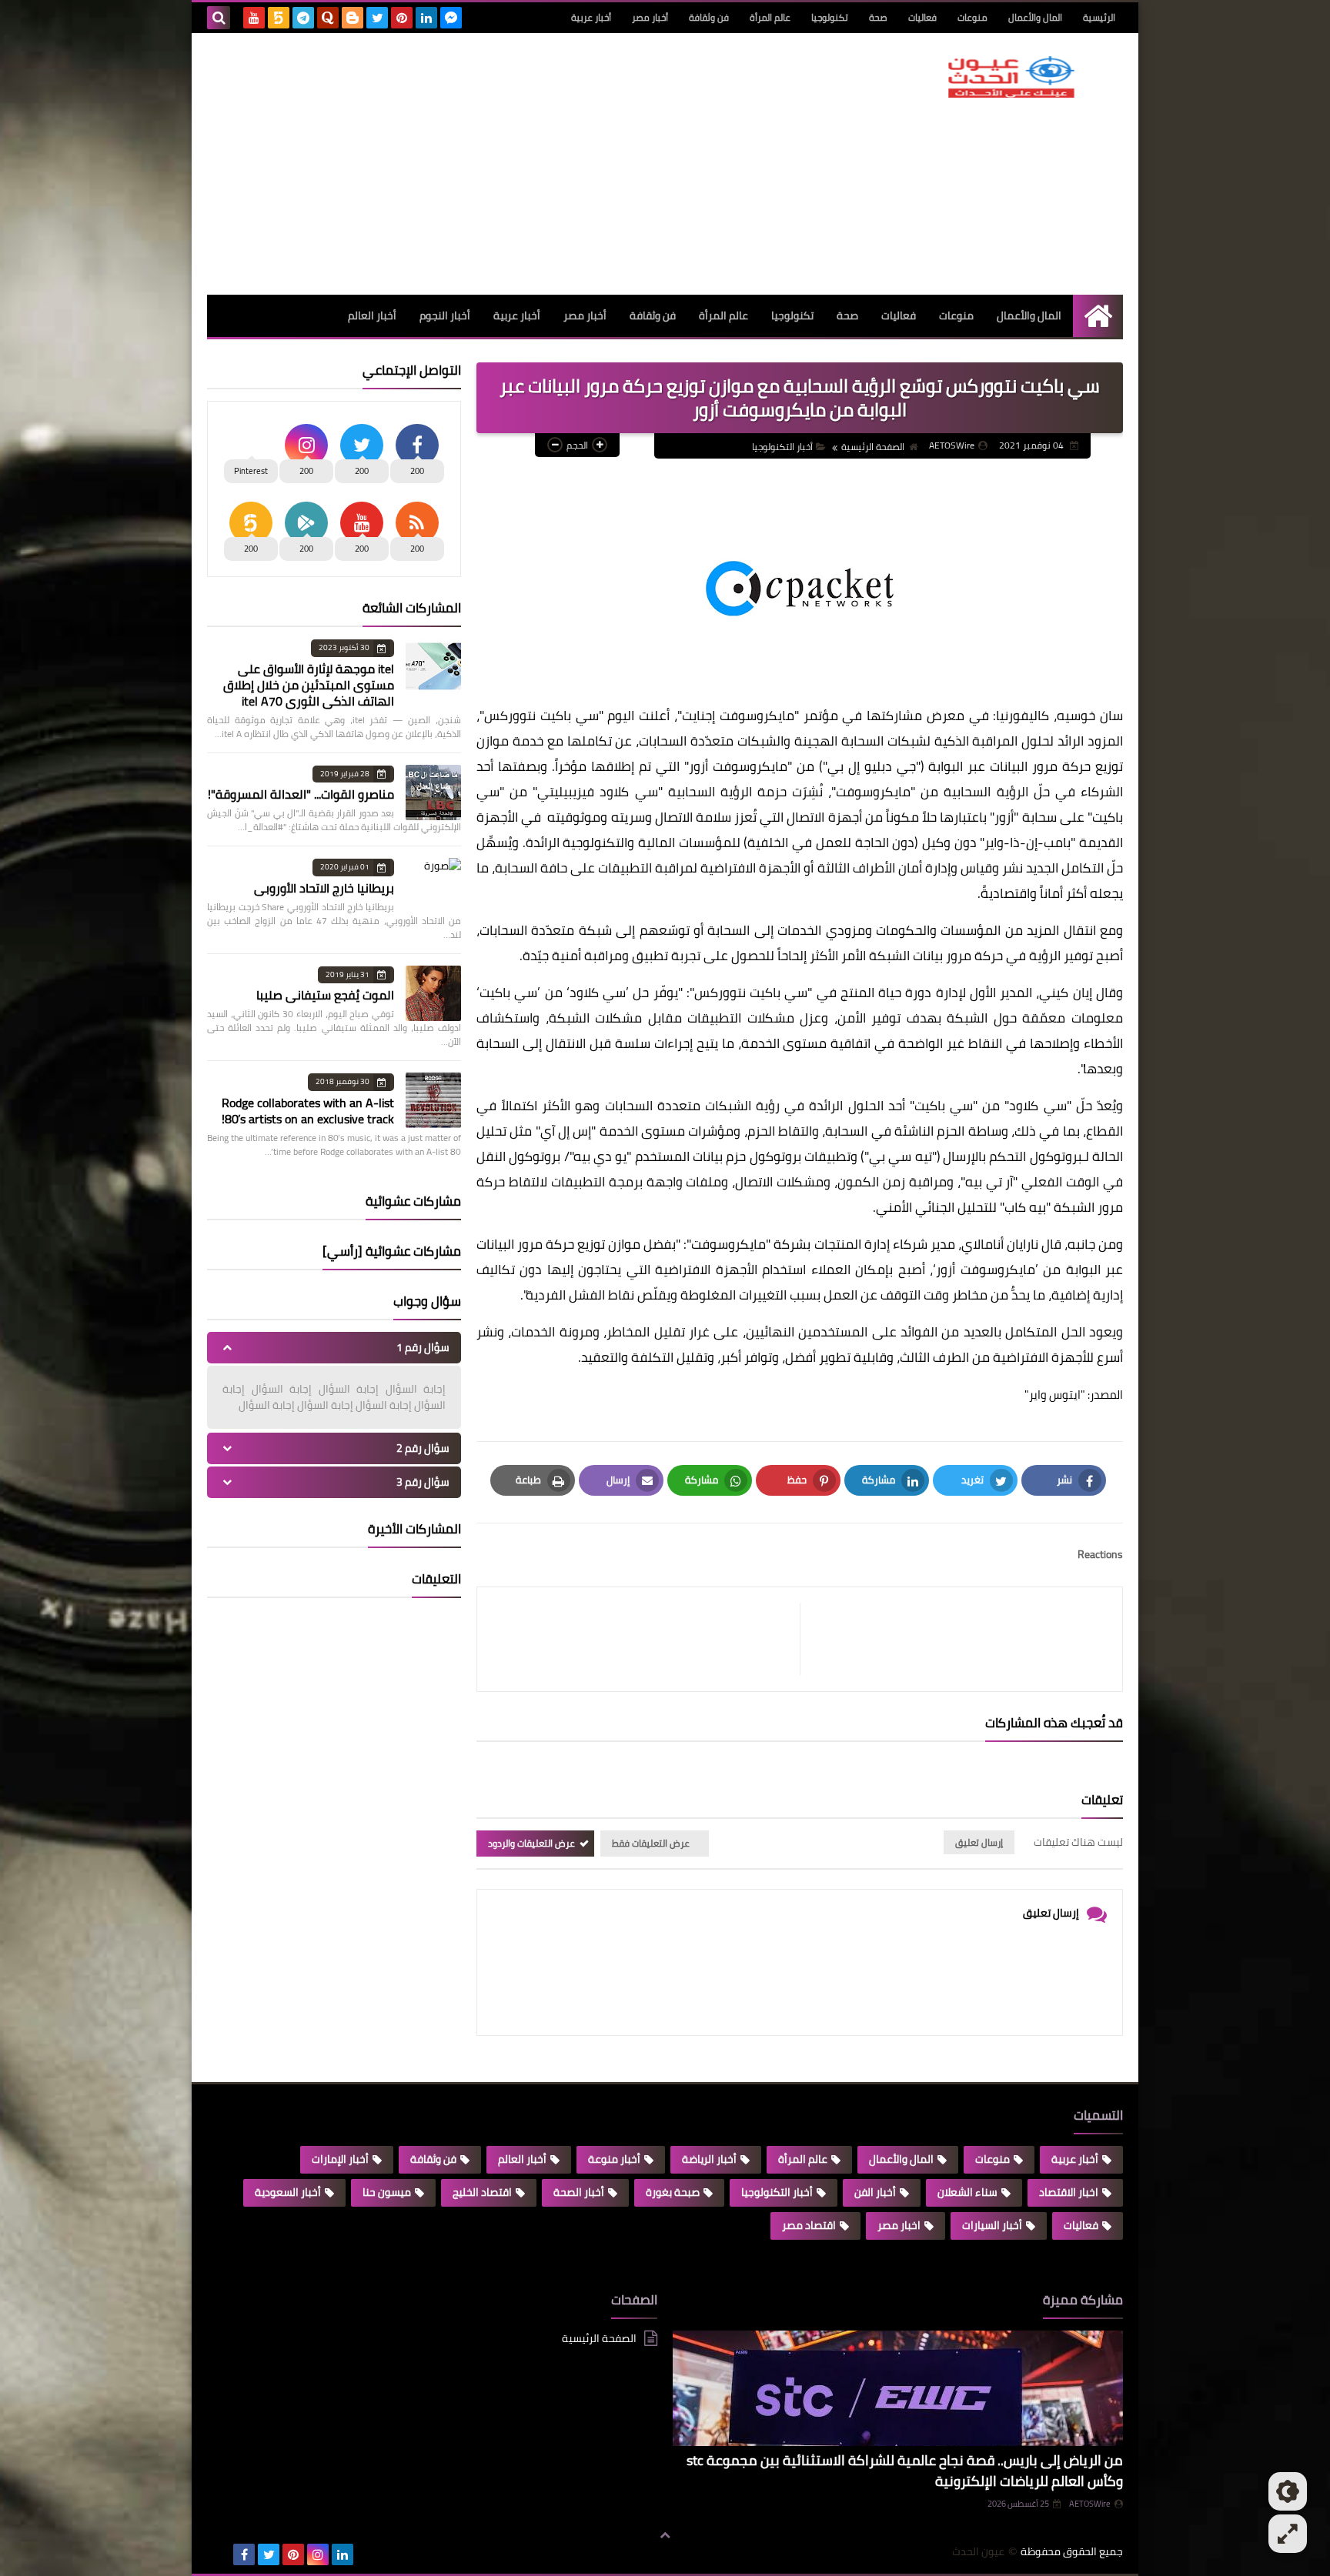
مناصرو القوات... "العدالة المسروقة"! (301, 794)
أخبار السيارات (992, 2225)
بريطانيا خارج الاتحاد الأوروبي (324, 888)
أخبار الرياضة (709, 2159)
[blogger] (353, 18)
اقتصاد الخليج (482, 2192)
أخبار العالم (372, 315)
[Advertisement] (487, 164)
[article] (646, 1639)
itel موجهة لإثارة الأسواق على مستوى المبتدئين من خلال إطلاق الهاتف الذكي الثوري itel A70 (309, 685)
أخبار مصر (650, 17)
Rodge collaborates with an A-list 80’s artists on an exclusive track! (308, 1111)
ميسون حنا (387, 2192)
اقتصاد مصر (809, 2225)
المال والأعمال (1035, 17)
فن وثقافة (709, 17)
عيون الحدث (978, 2552)
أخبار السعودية (288, 2192)
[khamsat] (279, 18)
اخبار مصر (899, 2225)
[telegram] (303, 18)
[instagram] (318, 2554)
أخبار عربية (591, 17)
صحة (878, 17)
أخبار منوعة (614, 2159)
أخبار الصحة (579, 2192)
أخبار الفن (875, 2192)
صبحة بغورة (673, 2192)
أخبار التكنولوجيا (782, 447)
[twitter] (377, 18)
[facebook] (244, 2554)
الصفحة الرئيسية (873, 447)
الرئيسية (1099, 17)
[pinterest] (402, 18)
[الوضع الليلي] (1288, 2491)
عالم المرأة (770, 17)
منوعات (972, 17)
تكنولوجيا (830, 17)
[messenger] (451, 18)
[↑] (665, 2535)
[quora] (328, 18)
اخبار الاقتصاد (1069, 2192)
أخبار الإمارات (340, 2159)
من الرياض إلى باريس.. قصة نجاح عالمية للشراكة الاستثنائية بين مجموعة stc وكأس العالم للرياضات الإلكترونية (905, 2471)
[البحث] (219, 18)
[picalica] (219, 2554)
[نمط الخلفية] (1288, 2534)
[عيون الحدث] (1011, 77)
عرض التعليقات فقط (651, 1843)
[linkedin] (426, 18)
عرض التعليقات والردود (531, 1843)
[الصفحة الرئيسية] (1098, 316)
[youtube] (254, 18)
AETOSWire (1090, 2504)
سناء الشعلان (967, 2192)
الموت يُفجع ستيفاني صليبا (325, 995)
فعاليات (922, 17)
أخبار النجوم (445, 315)
